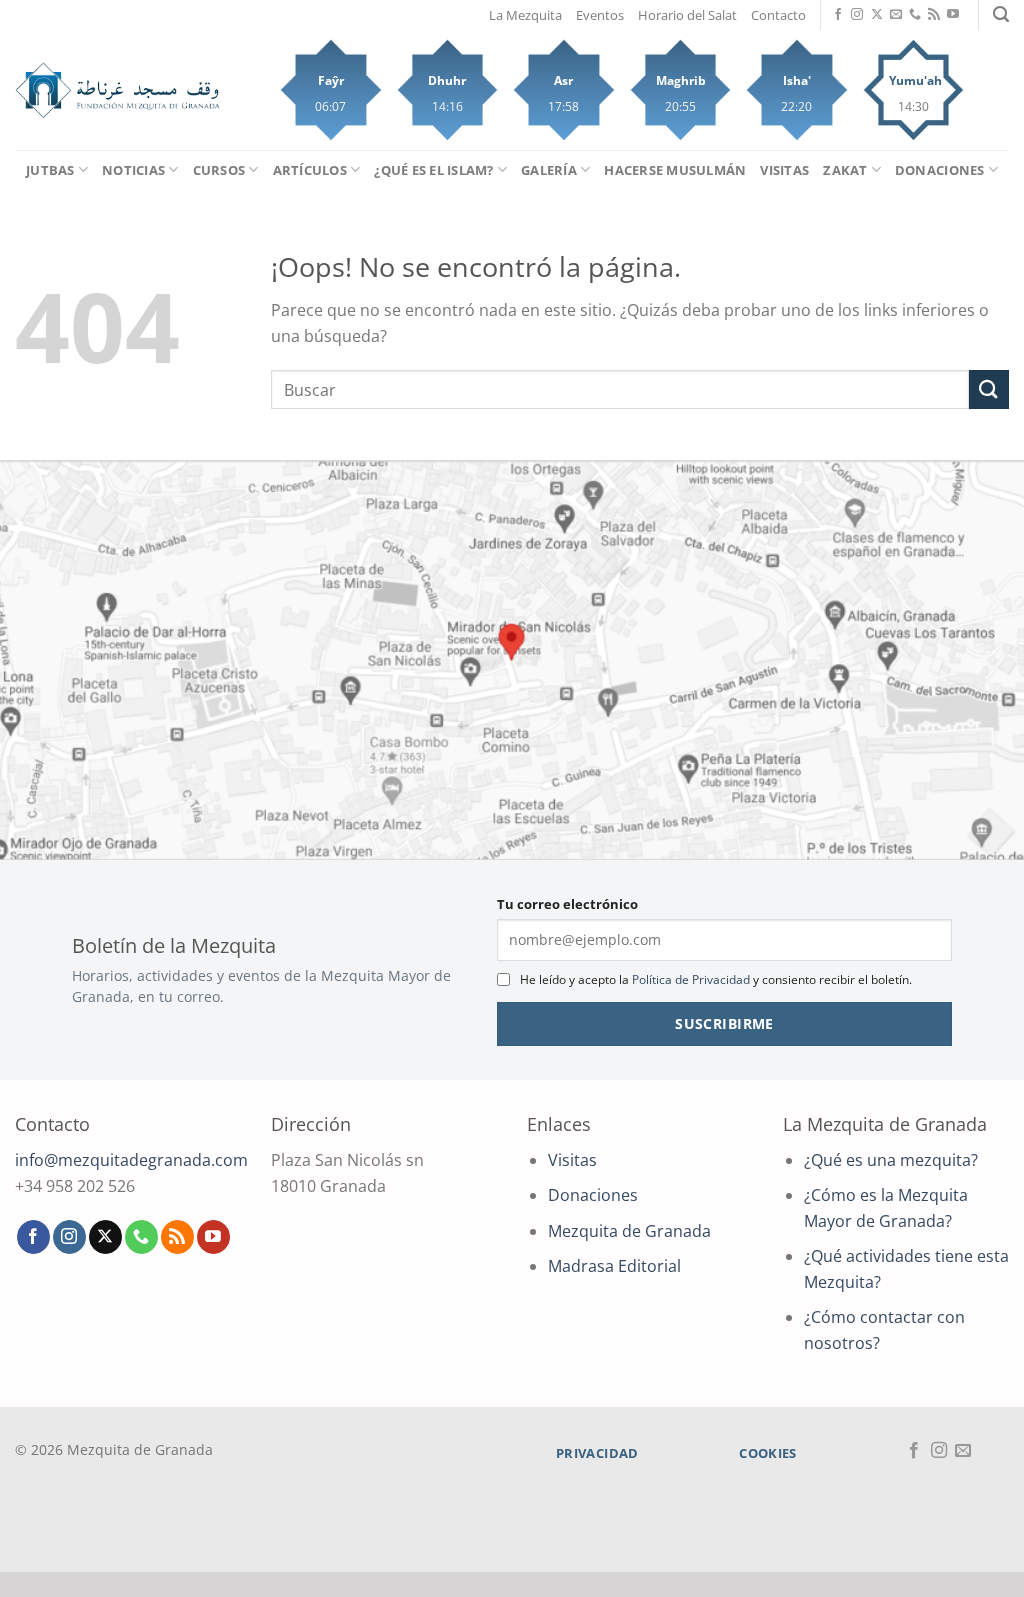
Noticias (133, 170)
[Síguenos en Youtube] (953, 15)
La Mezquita (525, 15)
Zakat (845, 170)
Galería (549, 170)
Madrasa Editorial (614, 1266)
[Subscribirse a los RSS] (934, 15)
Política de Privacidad (691, 979)
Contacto (778, 15)
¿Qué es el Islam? (433, 170)
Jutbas (50, 170)
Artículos (310, 170)
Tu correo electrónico (567, 904)
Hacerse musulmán (675, 170)
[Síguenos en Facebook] (838, 15)
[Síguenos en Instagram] (857, 15)
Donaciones (940, 170)
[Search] (1001, 14)
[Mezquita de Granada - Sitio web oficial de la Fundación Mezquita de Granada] (117, 90)
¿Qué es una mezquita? (891, 1160)
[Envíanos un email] (896, 15)
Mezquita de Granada (629, 1231)
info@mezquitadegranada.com (131, 1160)
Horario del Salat (687, 15)
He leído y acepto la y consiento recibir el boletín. (716, 979)
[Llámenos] (915, 15)
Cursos (219, 170)
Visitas (784, 170)
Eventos (600, 15)
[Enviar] (989, 389)
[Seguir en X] (877, 15)
